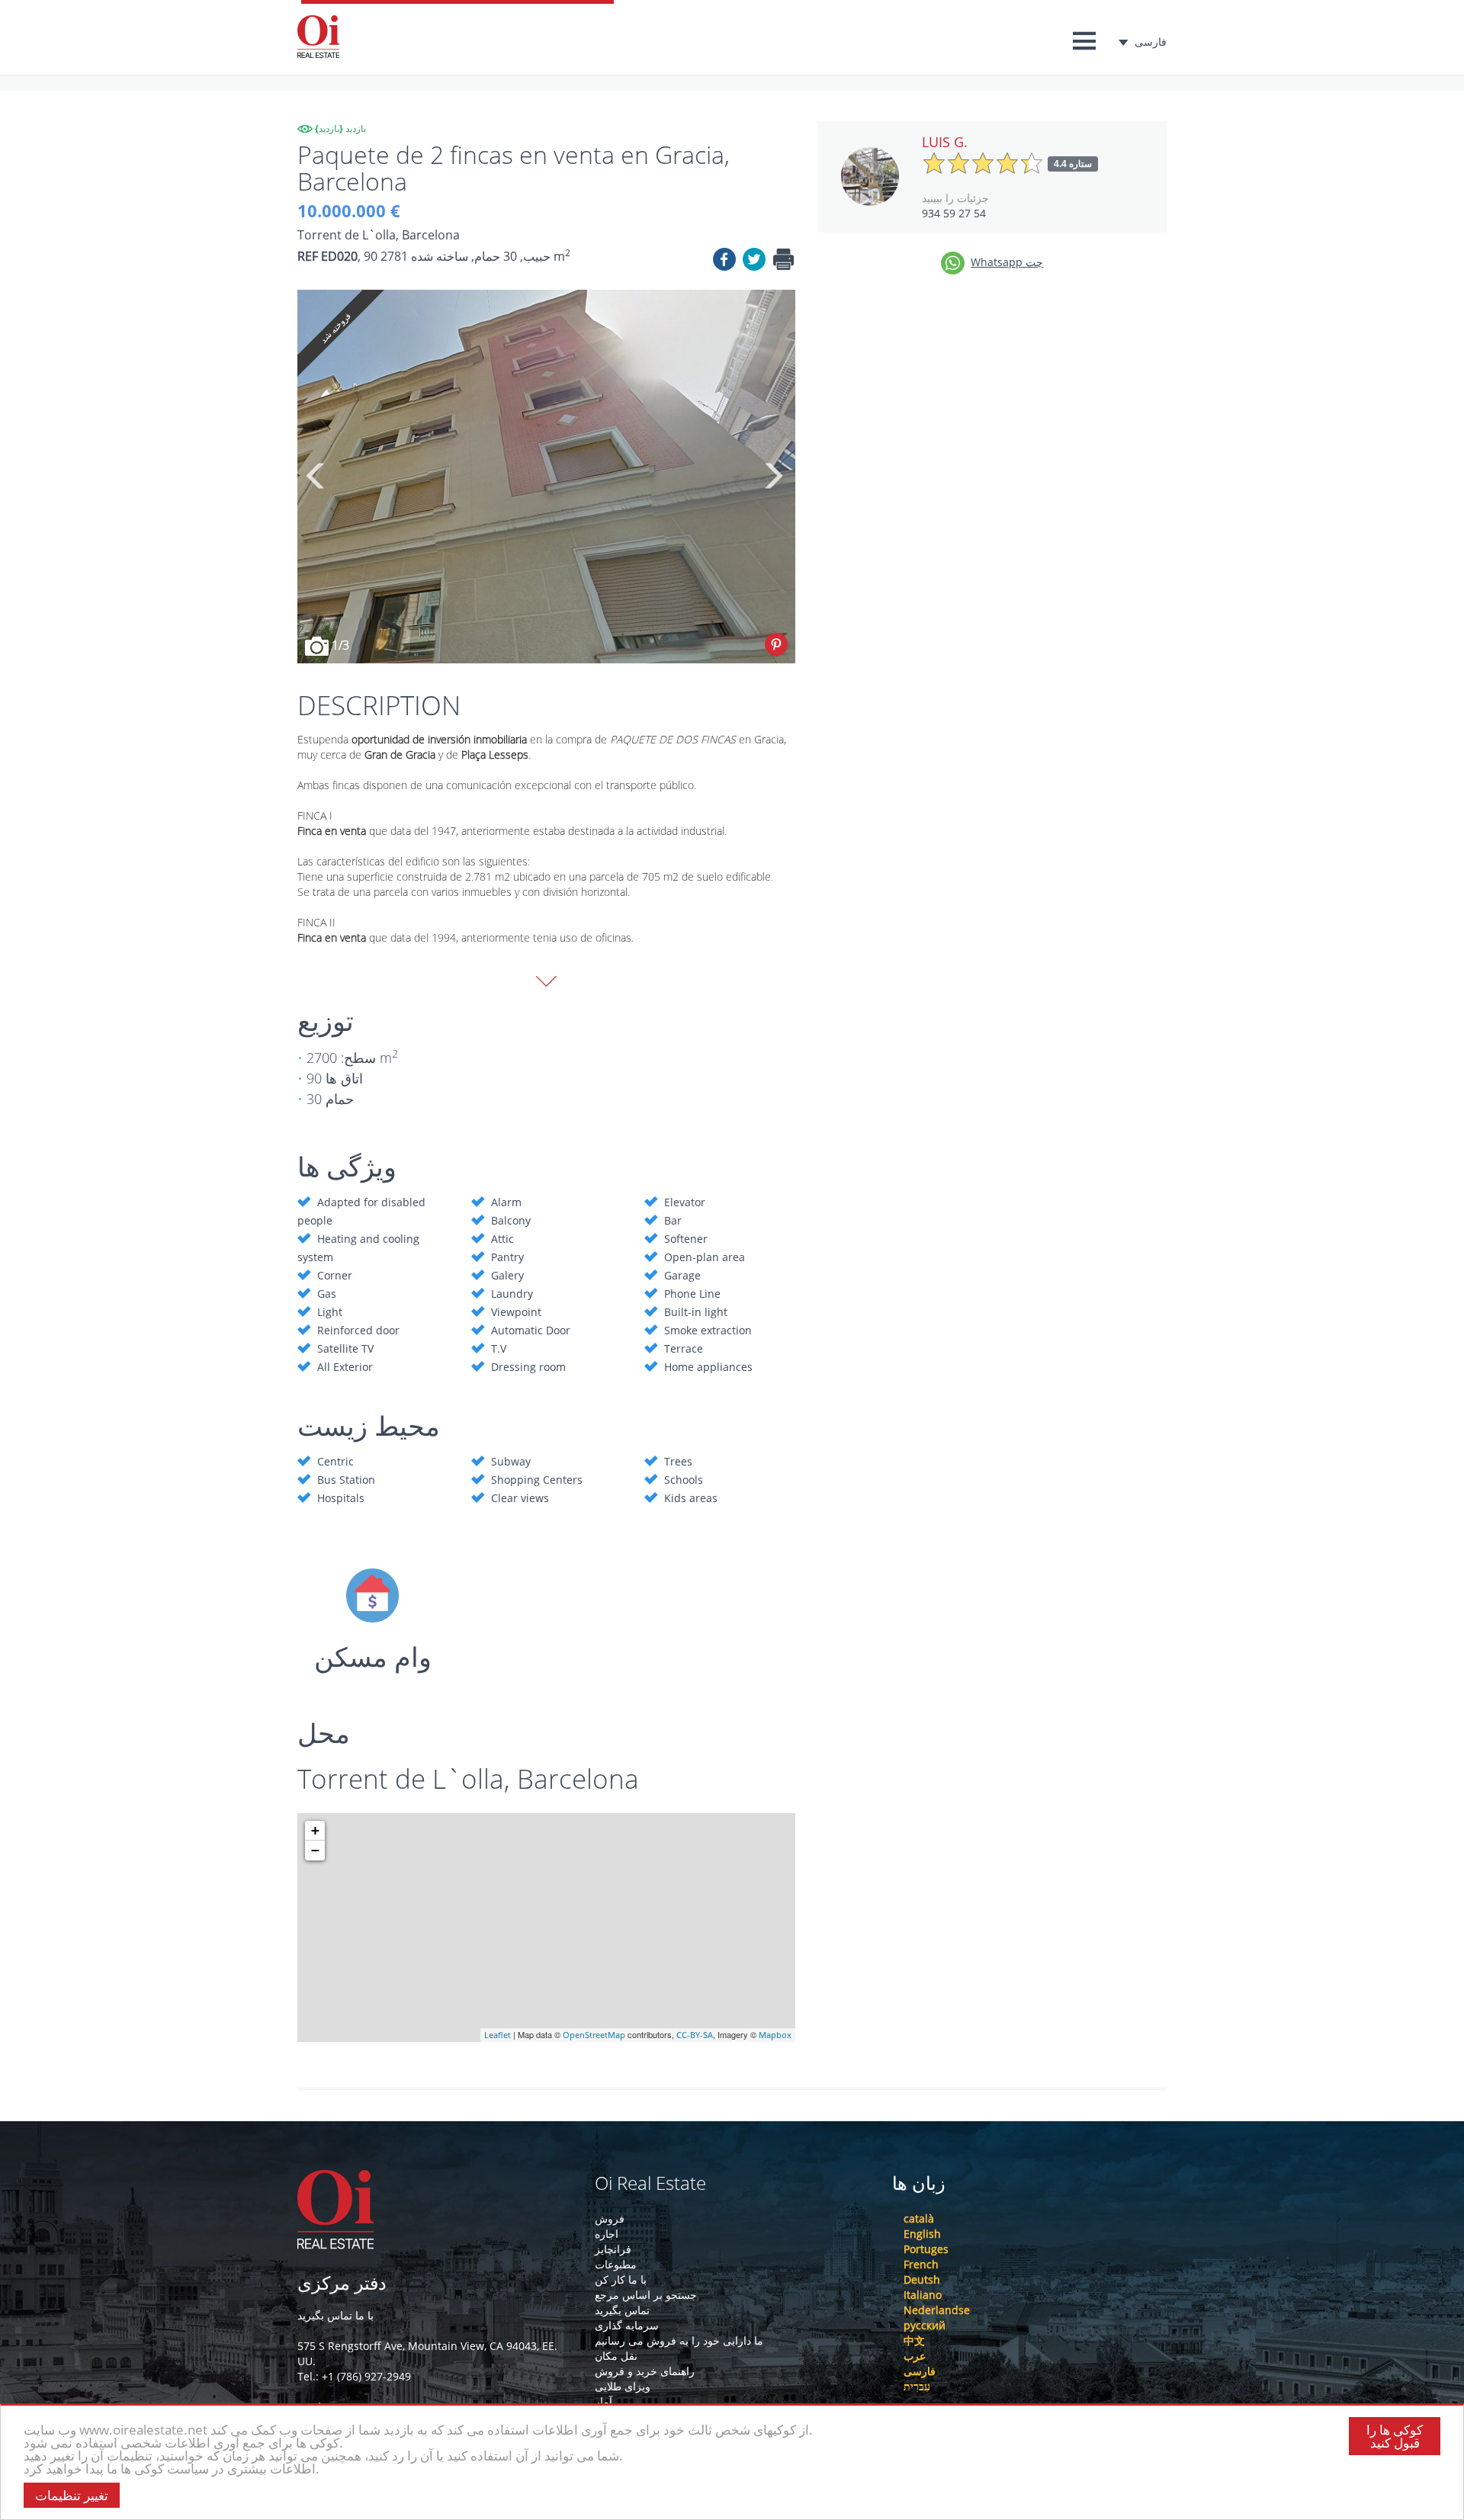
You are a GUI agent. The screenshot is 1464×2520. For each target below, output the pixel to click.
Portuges (926, 2249)
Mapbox (775, 2035)
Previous (316, 477)
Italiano (923, 2295)
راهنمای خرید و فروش (645, 2371)
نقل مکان (616, 2356)
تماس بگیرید (622, 2310)
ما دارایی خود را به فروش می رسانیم (679, 2340)
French (921, 2264)
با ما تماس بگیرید (335, 2315)
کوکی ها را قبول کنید (1395, 2436)
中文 (914, 2340)
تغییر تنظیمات (72, 2495)
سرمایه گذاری (627, 2325)
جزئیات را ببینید (955, 198)
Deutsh (922, 2279)
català (919, 2218)
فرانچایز (613, 2249)
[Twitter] (754, 262)
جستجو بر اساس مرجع (646, 2295)
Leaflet (498, 2035)
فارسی (1151, 42)
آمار (604, 2401)
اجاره (607, 2234)
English (922, 2234)
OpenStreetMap (594, 2035)
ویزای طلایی (623, 2386)
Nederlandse (937, 2310)
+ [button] (315, 1830)
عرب (915, 2356)
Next (772, 477)
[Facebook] (724, 262)
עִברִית (917, 2386)
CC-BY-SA (695, 2035)
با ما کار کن (621, 2279)
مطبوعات (616, 2264)
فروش (610, 2218)
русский (925, 2325)
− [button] (315, 1850)
